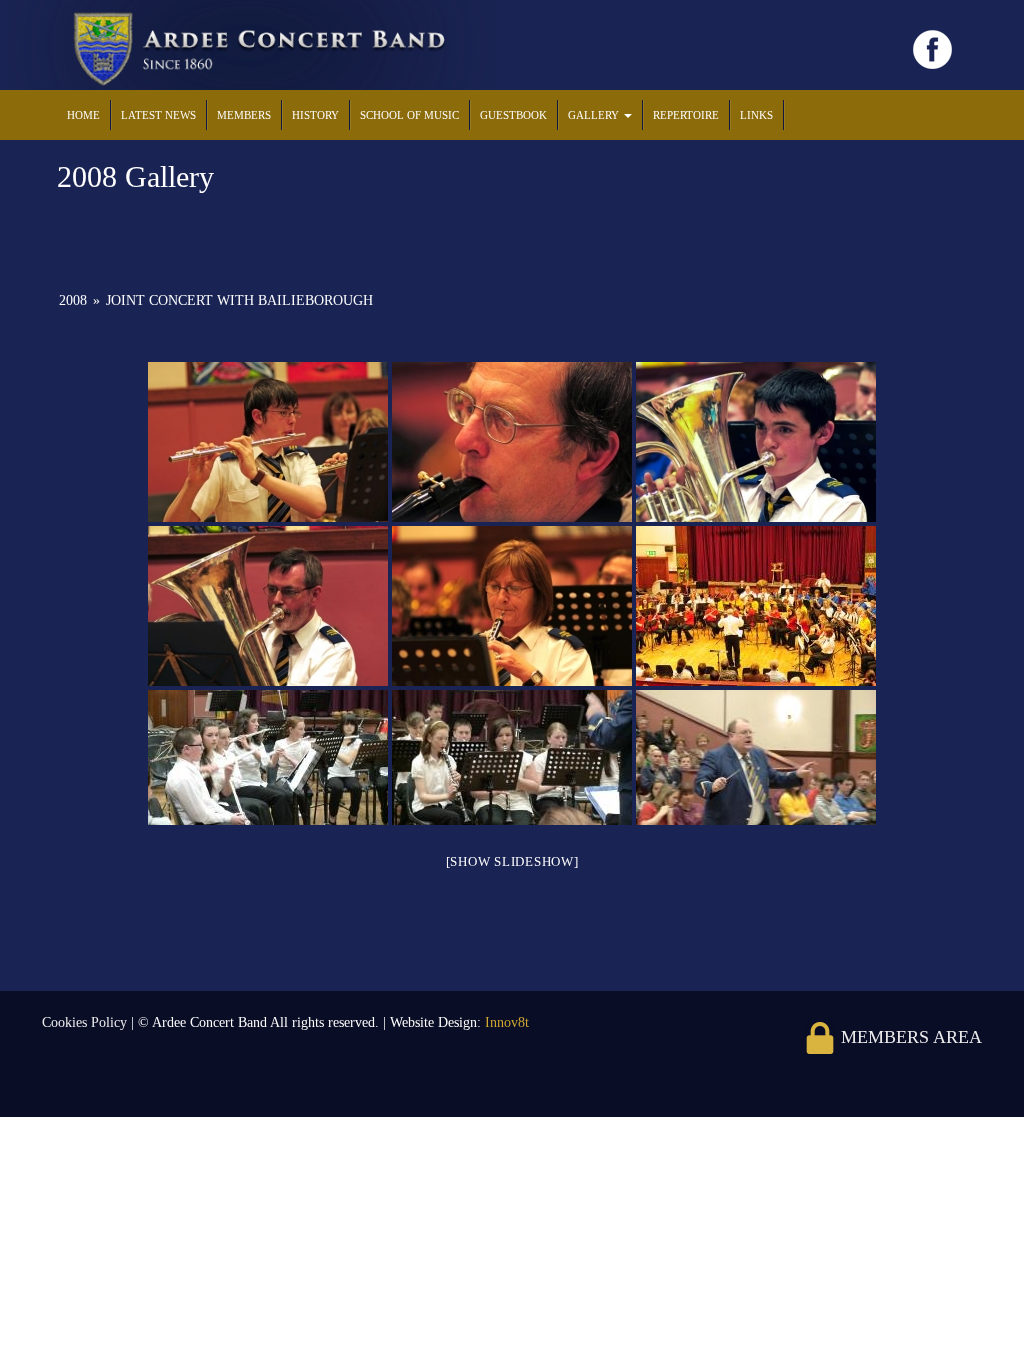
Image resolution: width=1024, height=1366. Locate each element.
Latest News (158, 115)
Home (83, 115)
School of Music (409, 115)
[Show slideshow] (512, 861)
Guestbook (513, 115)
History (315, 115)
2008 (73, 300)
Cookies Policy (86, 1022)
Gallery (595, 115)
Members (244, 115)
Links (756, 115)
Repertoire (686, 115)
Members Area (909, 1037)
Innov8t (507, 1022)
